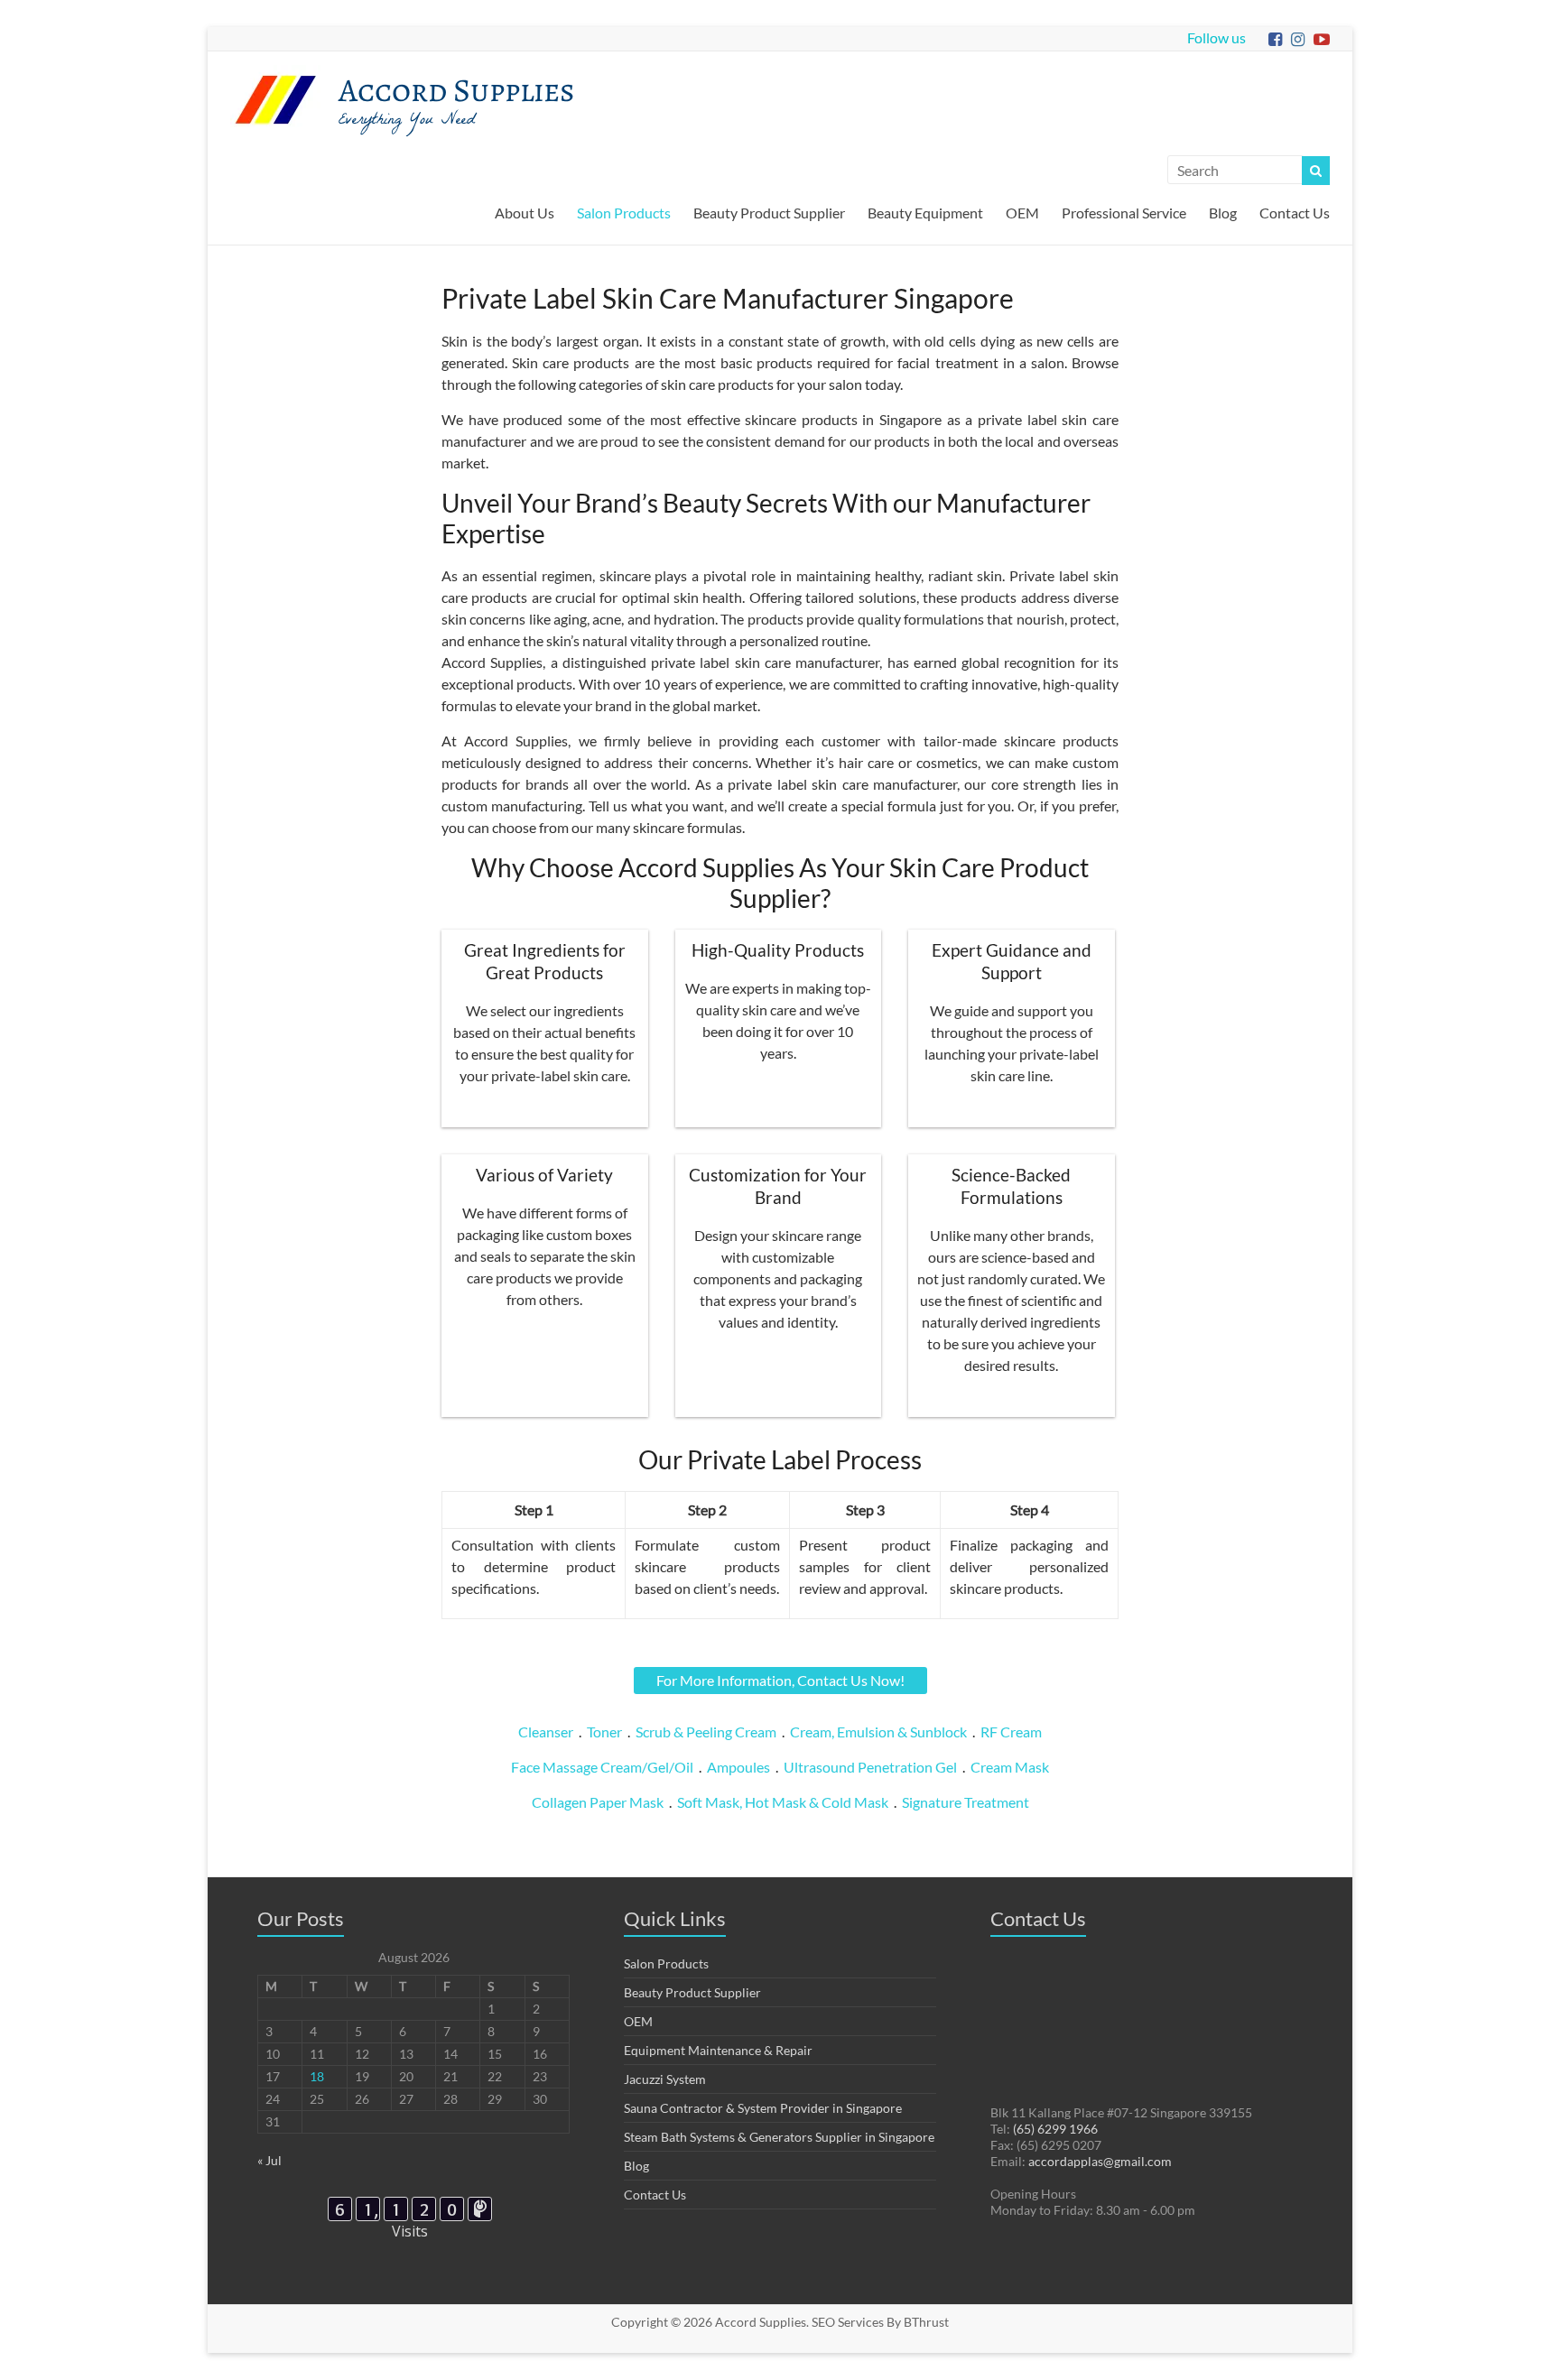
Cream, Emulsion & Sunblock (878, 1732)
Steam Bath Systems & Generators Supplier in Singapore (779, 2137)
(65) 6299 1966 (1055, 2129)
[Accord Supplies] (275, 74)
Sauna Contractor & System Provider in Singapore (763, 2108)
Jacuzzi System (665, 2079)
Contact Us (1295, 213)
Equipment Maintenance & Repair (718, 2050)
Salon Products (624, 213)
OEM (1022, 213)
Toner (604, 1732)
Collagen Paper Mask (598, 1802)
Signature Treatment (966, 1802)
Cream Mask (1010, 1767)
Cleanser (546, 1732)
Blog (1223, 213)
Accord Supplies (457, 90)
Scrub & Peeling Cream (706, 1732)
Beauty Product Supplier (769, 213)
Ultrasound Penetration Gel (870, 1767)
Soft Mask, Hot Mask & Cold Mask (783, 1802)
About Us (525, 213)
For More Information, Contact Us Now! (780, 1680)
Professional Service (1124, 213)
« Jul (269, 2160)
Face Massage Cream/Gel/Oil (602, 1767)
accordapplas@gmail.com (1100, 2161)
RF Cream (1011, 1732)
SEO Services (848, 2322)
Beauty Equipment (925, 213)
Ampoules (738, 1767)
